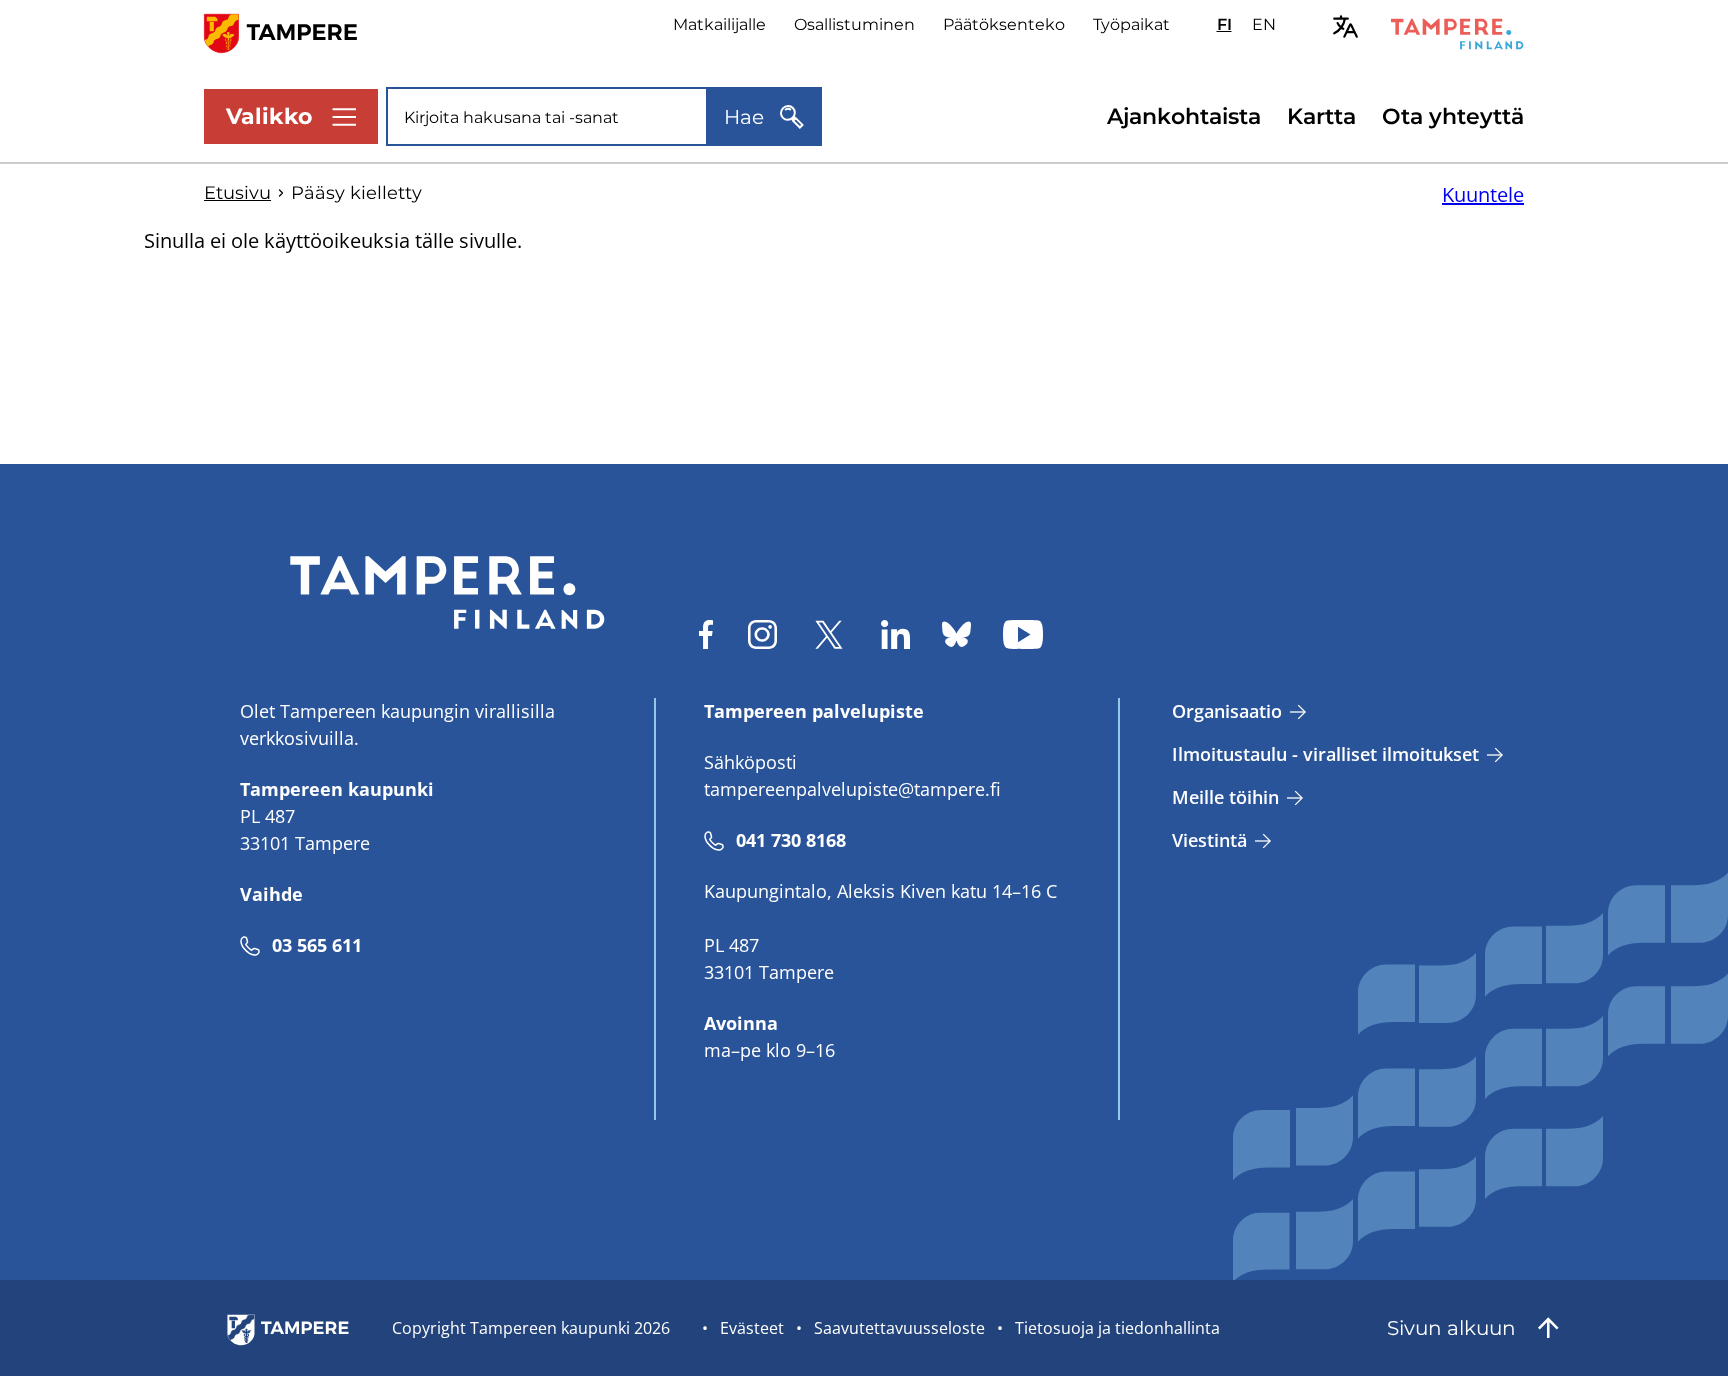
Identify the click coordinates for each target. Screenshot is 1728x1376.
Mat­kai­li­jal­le (719, 24)
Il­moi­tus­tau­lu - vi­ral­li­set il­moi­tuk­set (1325, 754)
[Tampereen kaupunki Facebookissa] (706, 634)
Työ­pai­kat (1131, 24)
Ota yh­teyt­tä (1453, 116)
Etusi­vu (237, 193)
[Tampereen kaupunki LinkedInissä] (895, 634)
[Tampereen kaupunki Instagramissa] (762, 634)
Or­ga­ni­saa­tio (1227, 711)
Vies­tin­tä (1209, 840)
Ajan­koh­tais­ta (1184, 116)
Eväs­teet (752, 1328)
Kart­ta (1321, 116)
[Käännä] (1345, 26)
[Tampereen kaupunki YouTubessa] (1023, 634)
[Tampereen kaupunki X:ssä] (829, 634)
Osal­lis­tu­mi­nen (854, 24)
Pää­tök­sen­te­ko (1004, 24)
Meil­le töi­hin (1225, 797)
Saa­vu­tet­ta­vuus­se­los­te (899, 1328)
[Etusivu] (292, 31)
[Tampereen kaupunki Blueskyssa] (956, 634)
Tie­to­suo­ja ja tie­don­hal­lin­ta (1117, 1328)
